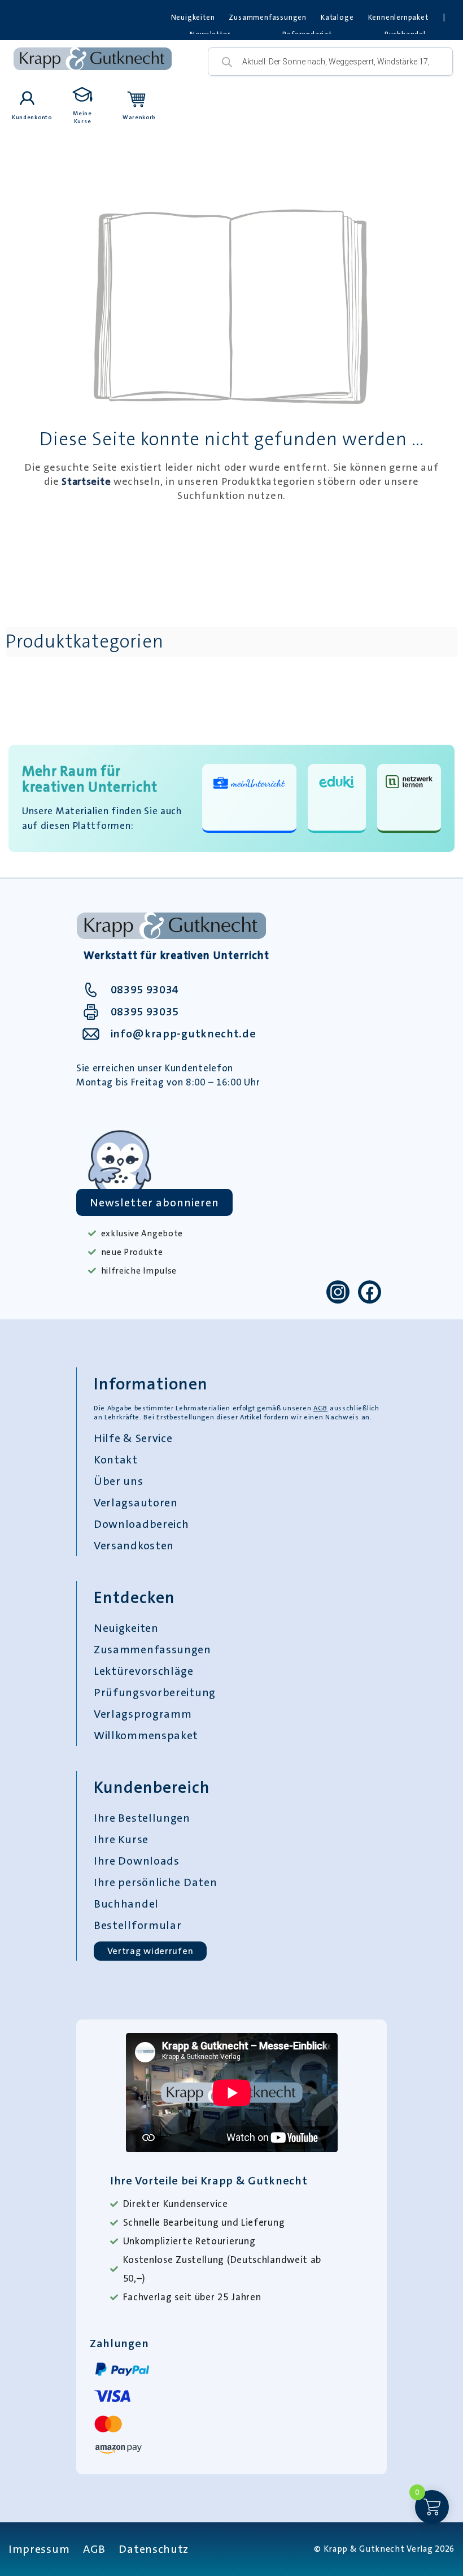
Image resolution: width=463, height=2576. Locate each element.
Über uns (119, 1481)
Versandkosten (134, 1545)
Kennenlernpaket (398, 17)
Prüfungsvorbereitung (155, 1692)
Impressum (39, 2549)
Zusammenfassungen (268, 17)
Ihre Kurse (121, 1839)
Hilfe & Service (133, 1438)
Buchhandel (126, 1904)
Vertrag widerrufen (150, 1951)
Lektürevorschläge (144, 1671)
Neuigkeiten (193, 17)
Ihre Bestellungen (142, 1818)
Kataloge (337, 17)
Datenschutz (154, 2549)
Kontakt (116, 1459)
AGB (320, 1408)
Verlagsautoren (136, 1502)
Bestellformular (138, 1925)
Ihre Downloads (137, 1861)
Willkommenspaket (146, 1735)
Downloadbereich (141, 1524)
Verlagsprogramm (143, 1714)
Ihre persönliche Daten (155, 1882)
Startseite (86, 481)
